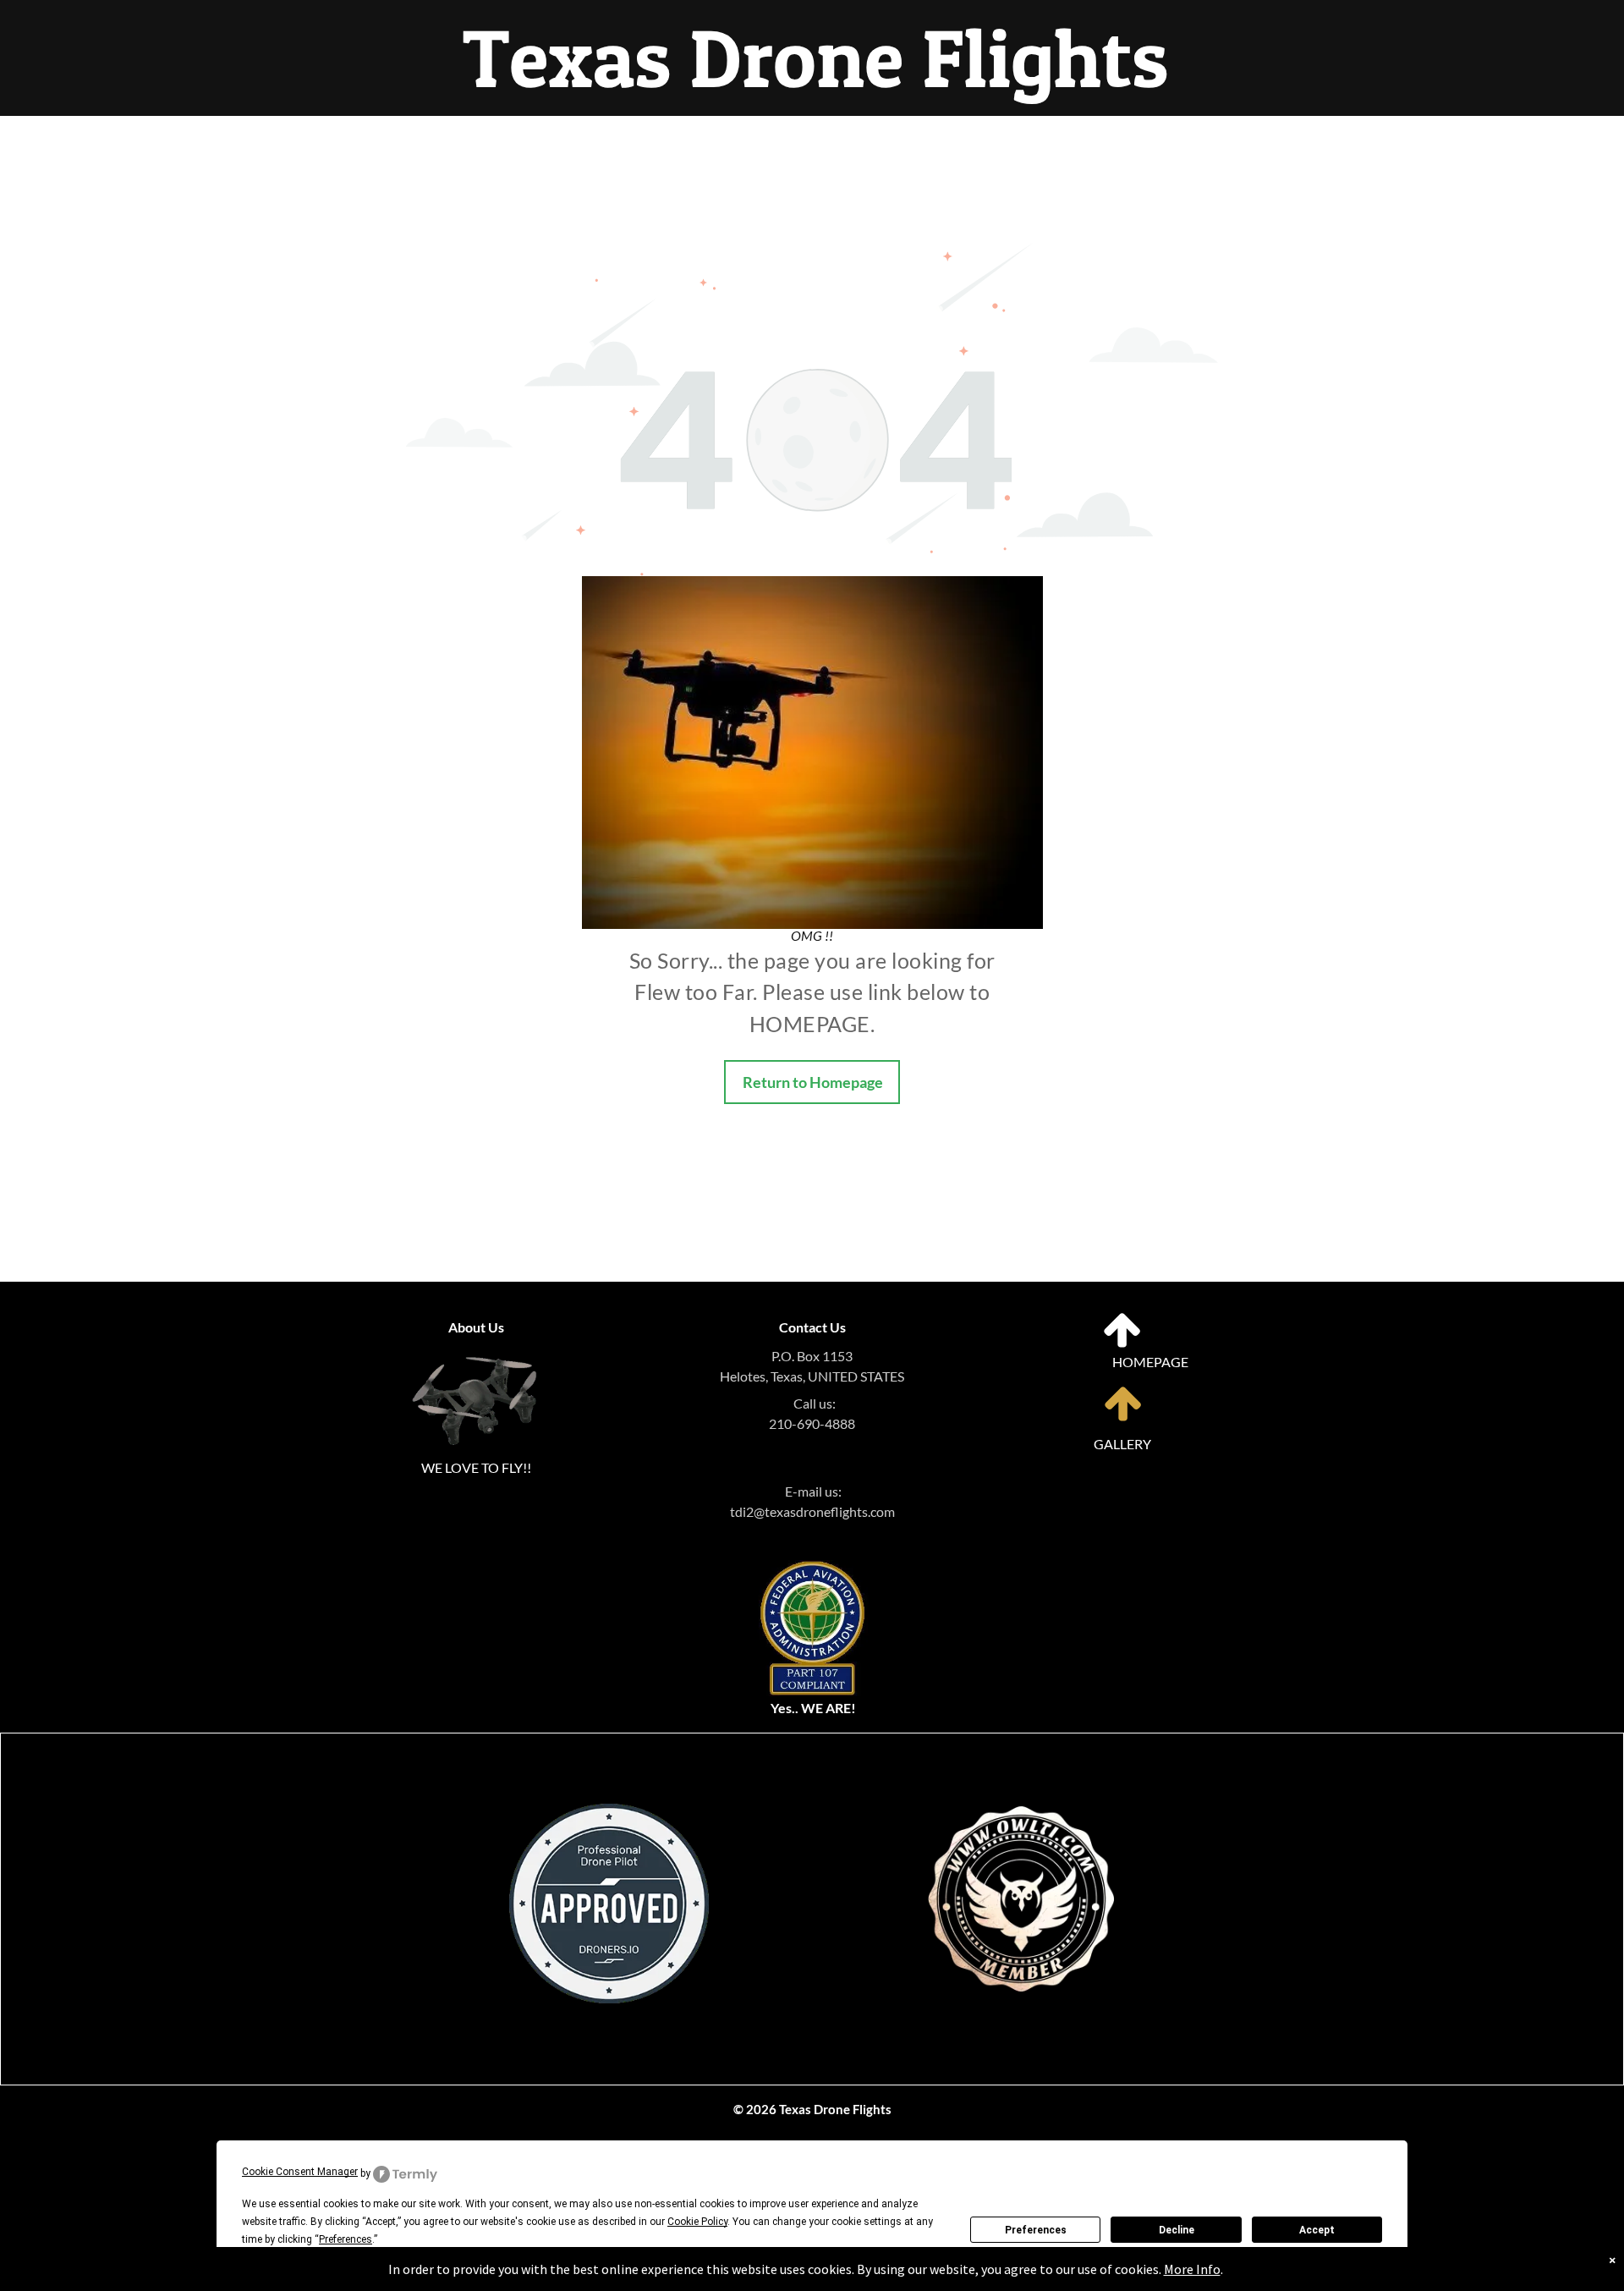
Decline (1177, 2230)
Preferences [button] (346, 2239)
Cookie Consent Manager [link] (300, 2172)
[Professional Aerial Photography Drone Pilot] (1021, 1772)
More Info (1192, 2269)
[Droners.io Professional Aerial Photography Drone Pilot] (609, 1813)
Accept (1317, 2230)
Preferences (1036, 2230)
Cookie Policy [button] (697, 2222)
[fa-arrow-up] (1122, 1345)
